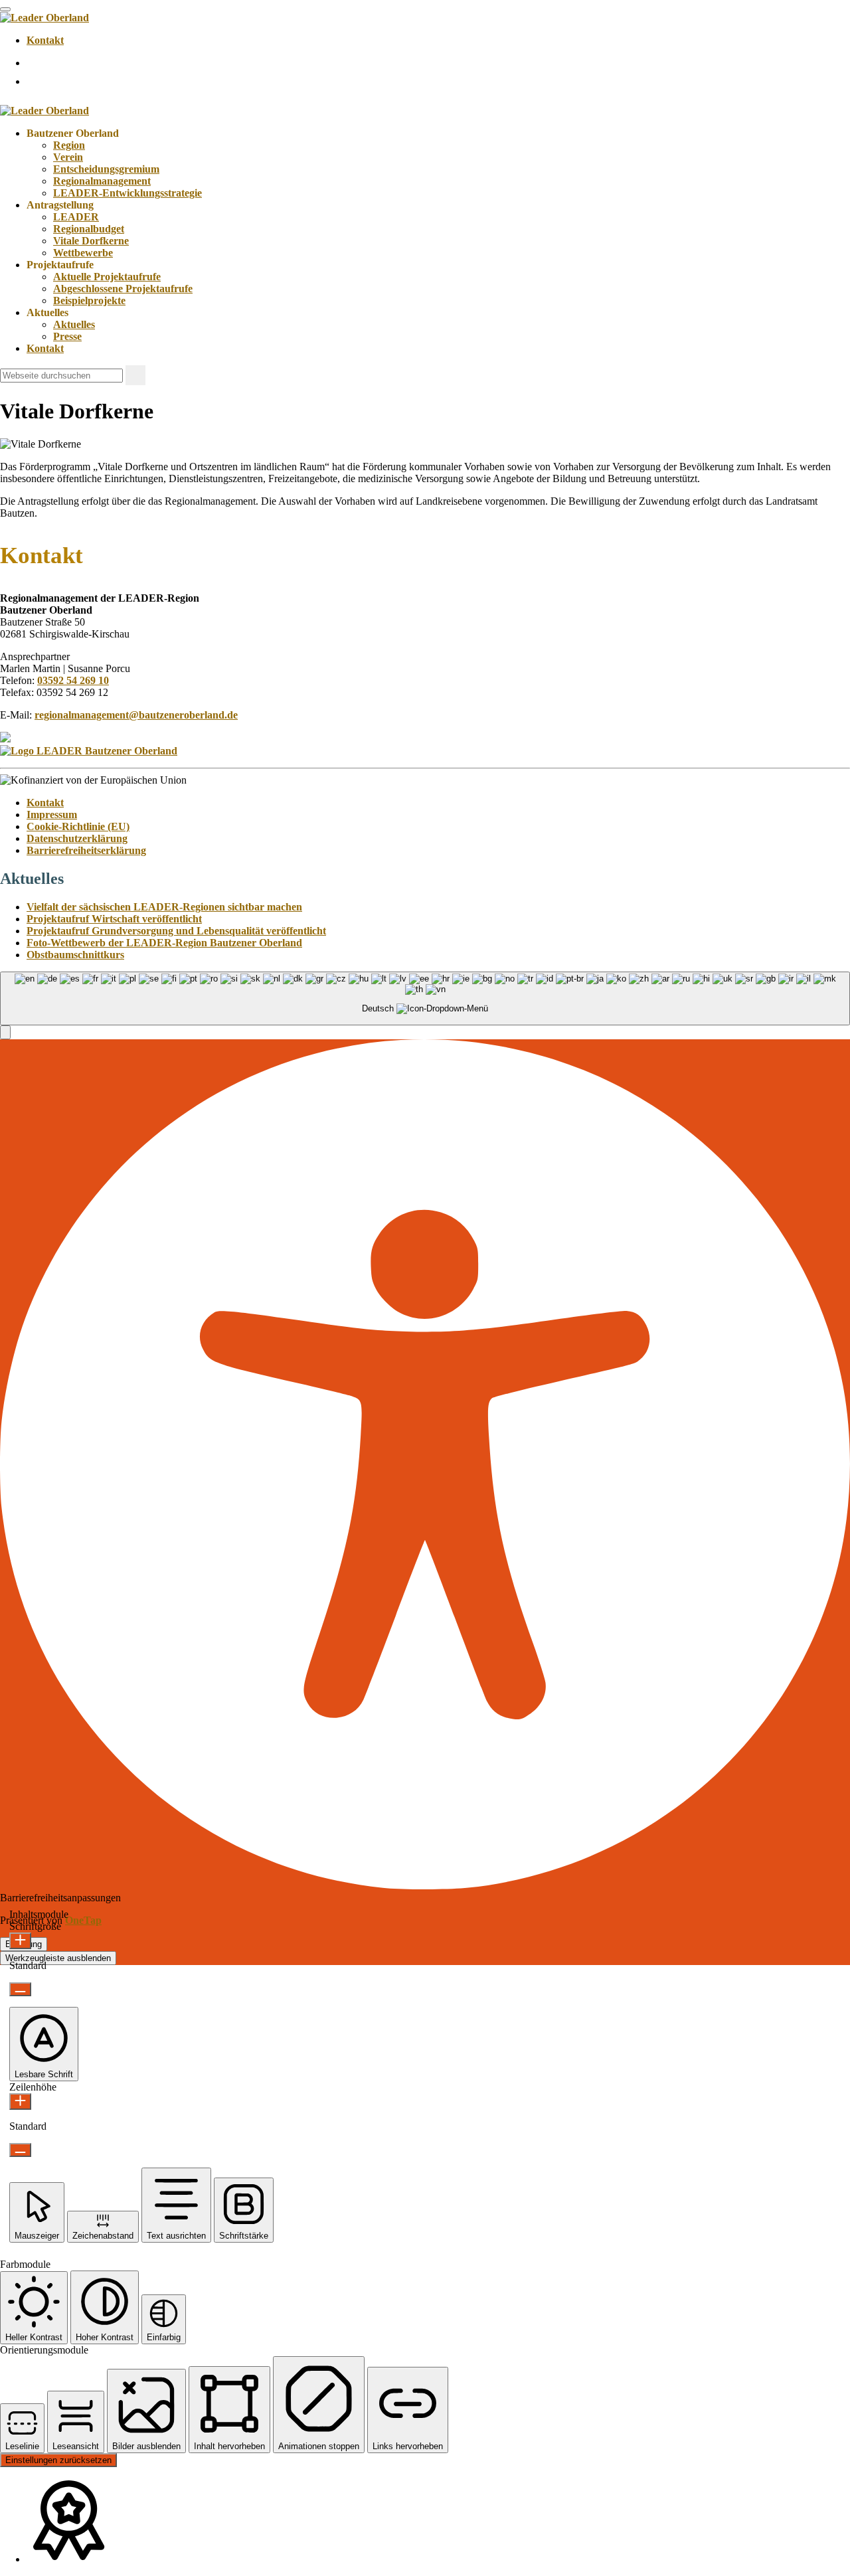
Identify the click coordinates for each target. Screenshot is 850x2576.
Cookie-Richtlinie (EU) (78, 826)
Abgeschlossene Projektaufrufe (123, 289)
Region (69, 145)
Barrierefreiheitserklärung (86, 850)
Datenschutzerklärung (77, 838)
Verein (68, 157)
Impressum (52, 815)
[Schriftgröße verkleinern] (20, 1989)
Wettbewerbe (83, 253)
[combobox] (425, 998)
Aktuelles (74, 324)
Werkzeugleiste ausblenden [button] (58, 1958)
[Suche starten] (135, 375)
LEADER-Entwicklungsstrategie (127, 193)
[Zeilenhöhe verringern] (20, 2150)
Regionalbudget (89, 229)
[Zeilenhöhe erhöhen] (20, 2102)
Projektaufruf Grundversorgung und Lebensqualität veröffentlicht (176, 931)
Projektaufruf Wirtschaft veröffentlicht (114, 919)
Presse (67, 336)
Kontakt (45, 40)
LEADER (76, 217)
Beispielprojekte (89, 301)
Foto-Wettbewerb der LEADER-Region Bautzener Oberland (164, 943)
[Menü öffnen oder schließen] (5, 9)
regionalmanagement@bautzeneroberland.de (136, 715)
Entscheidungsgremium (106, 169)
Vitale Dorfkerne (91, 241)
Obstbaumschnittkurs (75, 955)
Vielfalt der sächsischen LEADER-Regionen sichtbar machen (164, 907)
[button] (5, 1032)
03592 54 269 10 (73, 680)
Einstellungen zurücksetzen (58, 2460)
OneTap (83, 1920)
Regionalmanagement (102, 181)
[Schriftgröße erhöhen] (20, 1941)
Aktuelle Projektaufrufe (107, 277)
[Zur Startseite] (44, 18)
